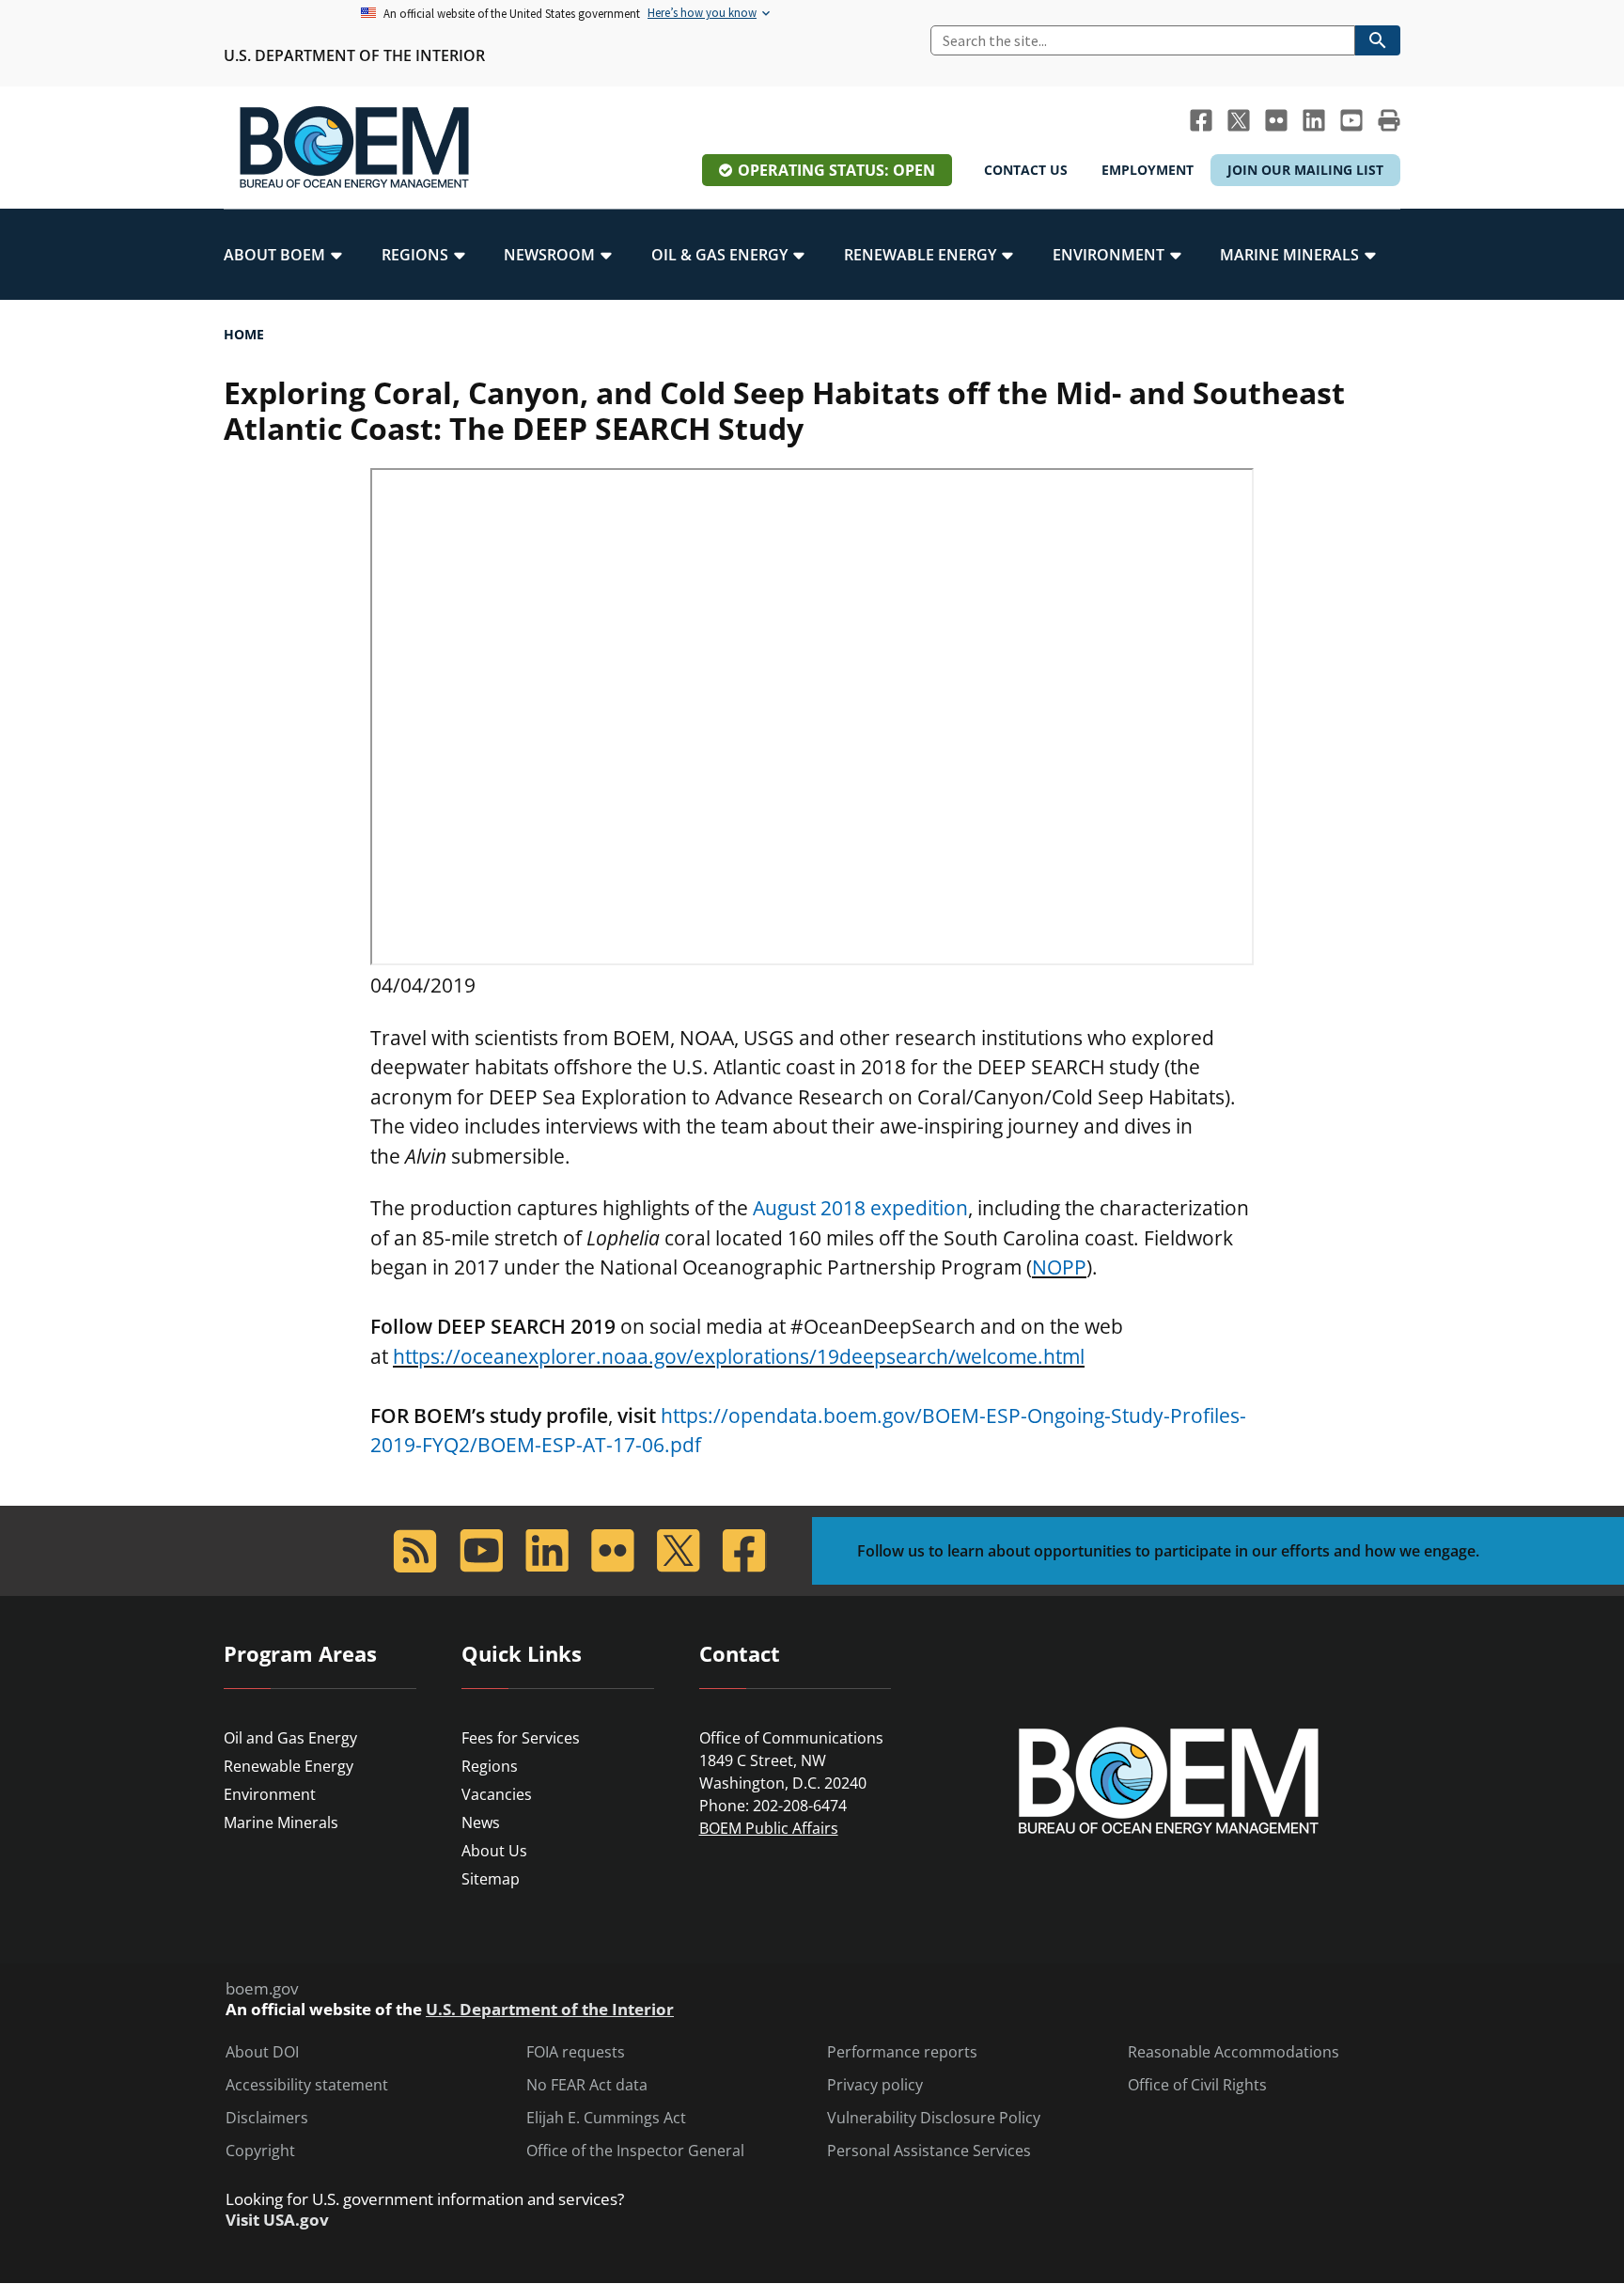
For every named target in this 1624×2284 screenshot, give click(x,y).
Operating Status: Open (836, 170)
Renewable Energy (289, 1766)
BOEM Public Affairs (769, 1828)
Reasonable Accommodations (1234, 2052)
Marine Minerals (281, 1823)
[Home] (354, 148)
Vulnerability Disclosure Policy (934, 2118)
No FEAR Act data (587, 2085)
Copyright (260, 2151)
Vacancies (497, 1794)
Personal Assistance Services (929, 2151)
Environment (270, 1794)
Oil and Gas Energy (290, 1738)
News (481, 1823)
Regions (490, 1766)
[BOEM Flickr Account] (1276, 120)
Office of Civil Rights (1197, 2085)
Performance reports (902, 2052)
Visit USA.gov (277, 2220)
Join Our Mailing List (1305, 170)
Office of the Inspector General (635, 2151)
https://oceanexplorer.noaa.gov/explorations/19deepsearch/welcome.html (739, 1356)
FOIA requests (576, 2052)
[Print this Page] (1389, 120)
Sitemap (491, 1879)
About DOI (262, 2052)
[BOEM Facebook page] (1201, 120)
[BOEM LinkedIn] (1314, 120)
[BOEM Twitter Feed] (1239, 120)
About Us (494, 1851)
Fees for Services (521, 1738)
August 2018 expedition (860, 1208)
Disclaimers (267, 2118)
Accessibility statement (307, 2085)
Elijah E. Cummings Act (606, 2118)
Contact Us (1026, 170)
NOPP (1059, 1267)
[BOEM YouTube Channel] (1351, 120)
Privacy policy (875, 2085)
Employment (1148, 170)
